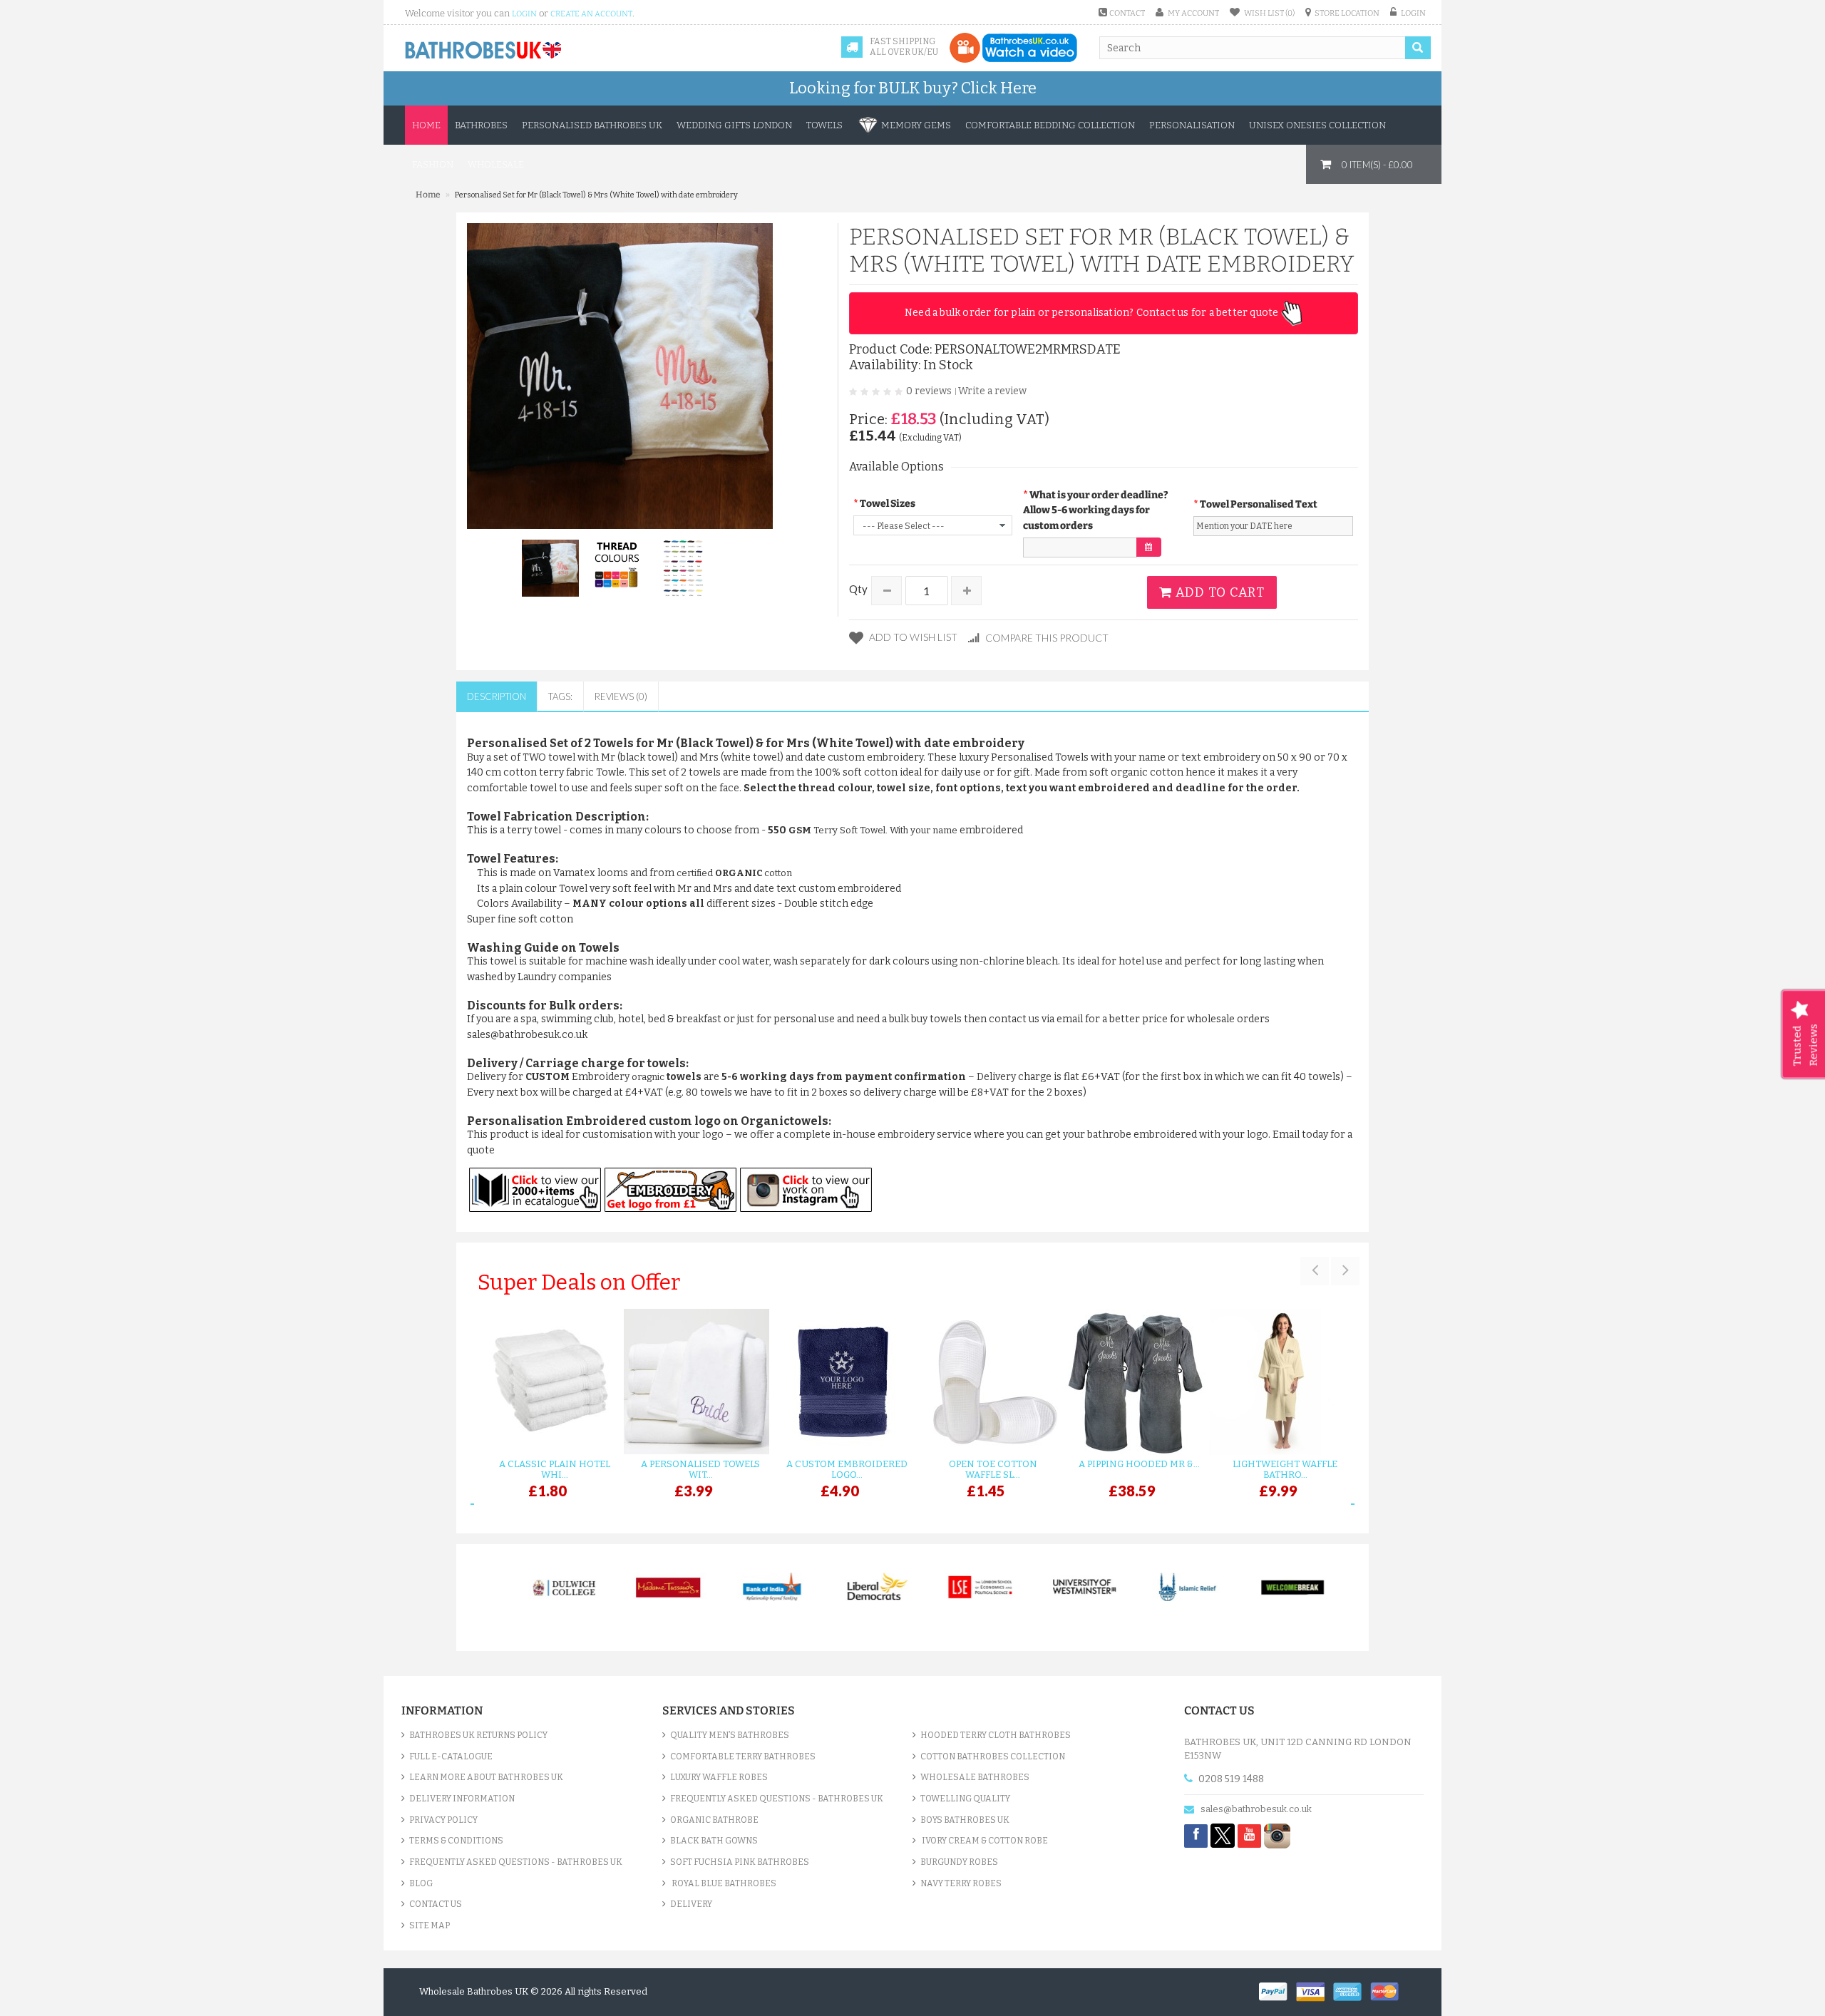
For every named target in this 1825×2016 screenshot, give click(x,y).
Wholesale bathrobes (975, 1777)
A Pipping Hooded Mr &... (1139, 1464)
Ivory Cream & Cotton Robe (984, 1841)
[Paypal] (1277, 1990)
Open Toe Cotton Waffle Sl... (993, 1469)
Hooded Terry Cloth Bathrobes (996, 1735)
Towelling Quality (965, 1799)
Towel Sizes (888, 504)
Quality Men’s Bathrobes (730, 1735)
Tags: (560, 696)
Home (426, 125)
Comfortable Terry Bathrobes (743, 1757)
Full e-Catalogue (451, 1757)
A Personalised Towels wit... (700, 1469)
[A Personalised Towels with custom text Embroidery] (693, 1382)
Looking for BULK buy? (913, 88)
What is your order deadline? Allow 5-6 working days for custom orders (1096, 510)
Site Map (430, 1925)
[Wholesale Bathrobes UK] (484, 51)
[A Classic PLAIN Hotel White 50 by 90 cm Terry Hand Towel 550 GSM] (547, 1382)
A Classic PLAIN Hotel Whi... (555, 1469)
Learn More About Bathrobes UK (486, 1777)
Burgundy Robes (959, 1862)
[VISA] (1315, 1990)
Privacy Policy (443, 1820)
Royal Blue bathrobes (723, 1883)
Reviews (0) (621, 696)
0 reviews (929, 391)
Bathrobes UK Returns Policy (478, 1735)
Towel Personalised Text (1259, 504)
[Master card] (1388, 1990)
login (524, 14)
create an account (591, 14)
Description (497, 696)
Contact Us (436, 1904)
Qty (858, 589)
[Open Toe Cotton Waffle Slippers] (986, 1382)
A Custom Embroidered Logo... (847, 1469)
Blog (421, 1883)
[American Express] (1352, 1990)
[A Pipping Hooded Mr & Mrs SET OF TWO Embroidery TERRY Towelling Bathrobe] (1132, 1382)
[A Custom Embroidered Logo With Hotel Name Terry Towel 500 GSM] (839, 1382)
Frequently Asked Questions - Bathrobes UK (516, 1862)
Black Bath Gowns (714, 1841)
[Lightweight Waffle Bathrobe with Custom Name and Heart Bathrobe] (1278, 1382)
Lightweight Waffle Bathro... (1285, 1469)
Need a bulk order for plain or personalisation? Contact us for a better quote (1093, 313)
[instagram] (1277, 1835)
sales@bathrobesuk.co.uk (1256, 1809)
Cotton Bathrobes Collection (993, 1757)
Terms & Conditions (456, 1841)
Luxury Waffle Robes (719, 1777)
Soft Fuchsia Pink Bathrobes (740, 1862)
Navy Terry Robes (961, 1883)
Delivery (691, 1904)
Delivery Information (462, 1799)
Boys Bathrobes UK (965, 1820)
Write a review (992, 391)
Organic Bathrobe (714, 1820)
